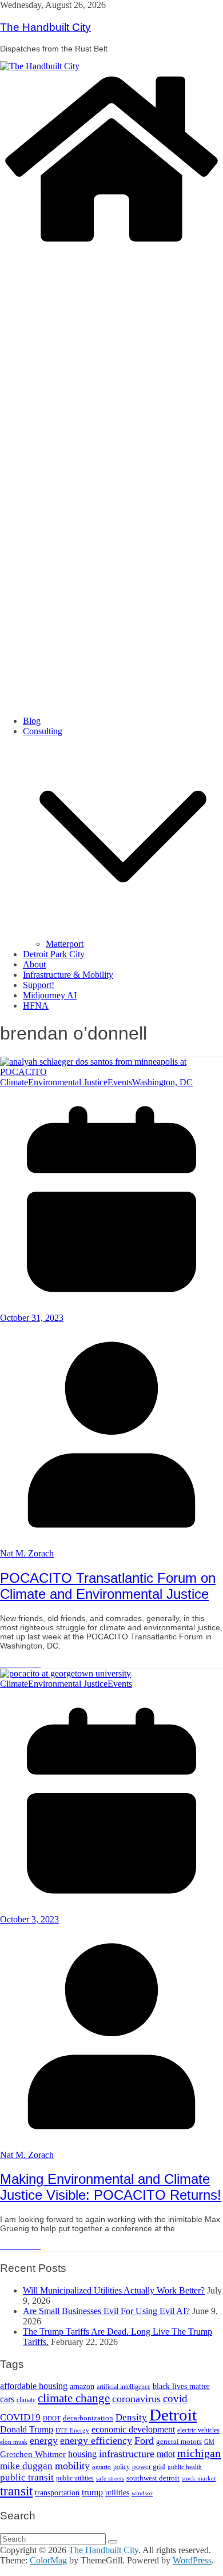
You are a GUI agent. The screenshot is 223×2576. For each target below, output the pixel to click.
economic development (133, 2429)
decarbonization (88, 2418)
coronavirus (136, 2399)
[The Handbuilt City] (40, 66)
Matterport (65, 944)
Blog (32, 721)
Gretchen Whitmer (33, 2454)
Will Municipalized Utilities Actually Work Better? (114, 2290)
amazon (82, 2386)
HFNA (36, 1006)
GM (209, 2442)
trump (92, 2492)
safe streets (110, 2478)
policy (122, 2467)
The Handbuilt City (45, 27)
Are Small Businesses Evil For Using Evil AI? (106, 2311)
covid (175, 2398)
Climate (14, 1082)
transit (16, 2491)
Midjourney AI (50, 995)
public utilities (75, 2478)
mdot (166, 2454)
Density (131, 2417)
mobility (72, 2466)
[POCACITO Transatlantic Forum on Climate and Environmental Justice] (111, 1072)
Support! (39, 985)
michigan (199, 2453)
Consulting (43, 731)
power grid (149, 2467)
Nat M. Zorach (27, 1553)
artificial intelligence (124, 2387)
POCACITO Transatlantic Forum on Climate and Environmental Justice (108, 1586)
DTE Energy (72, 2430)
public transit (27, 2477)
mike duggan (26, 2466)
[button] (123, 933)
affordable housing (34, 2386)
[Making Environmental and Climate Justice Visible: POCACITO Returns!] (65, 1673)
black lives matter (181, 2386)
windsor (142, 2493)
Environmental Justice (68, 1082)
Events (120, 1082)
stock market (199, 2478)
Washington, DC (162, 1082)
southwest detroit (153, 2478)
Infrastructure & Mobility (68, 975)
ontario (101, 2467)
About (34, 964)
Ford (144, 2440)
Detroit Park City (54, 954)
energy (44, 2440)
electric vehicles (198, 2430)
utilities (117, 2493)
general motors (179, 2441)
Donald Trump (27, 2429)
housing (82, 2454)
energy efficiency (96, 2440)
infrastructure (127, 2454)
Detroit (173, 2415)
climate (26, 2400)
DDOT (52, 2418)
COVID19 (20, 2417)
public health (185, 2467)
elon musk (14, 2442)
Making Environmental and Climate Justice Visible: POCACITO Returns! (111, 2187)
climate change (74, 2398)
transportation (57, 2493)
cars (7, 2399)
